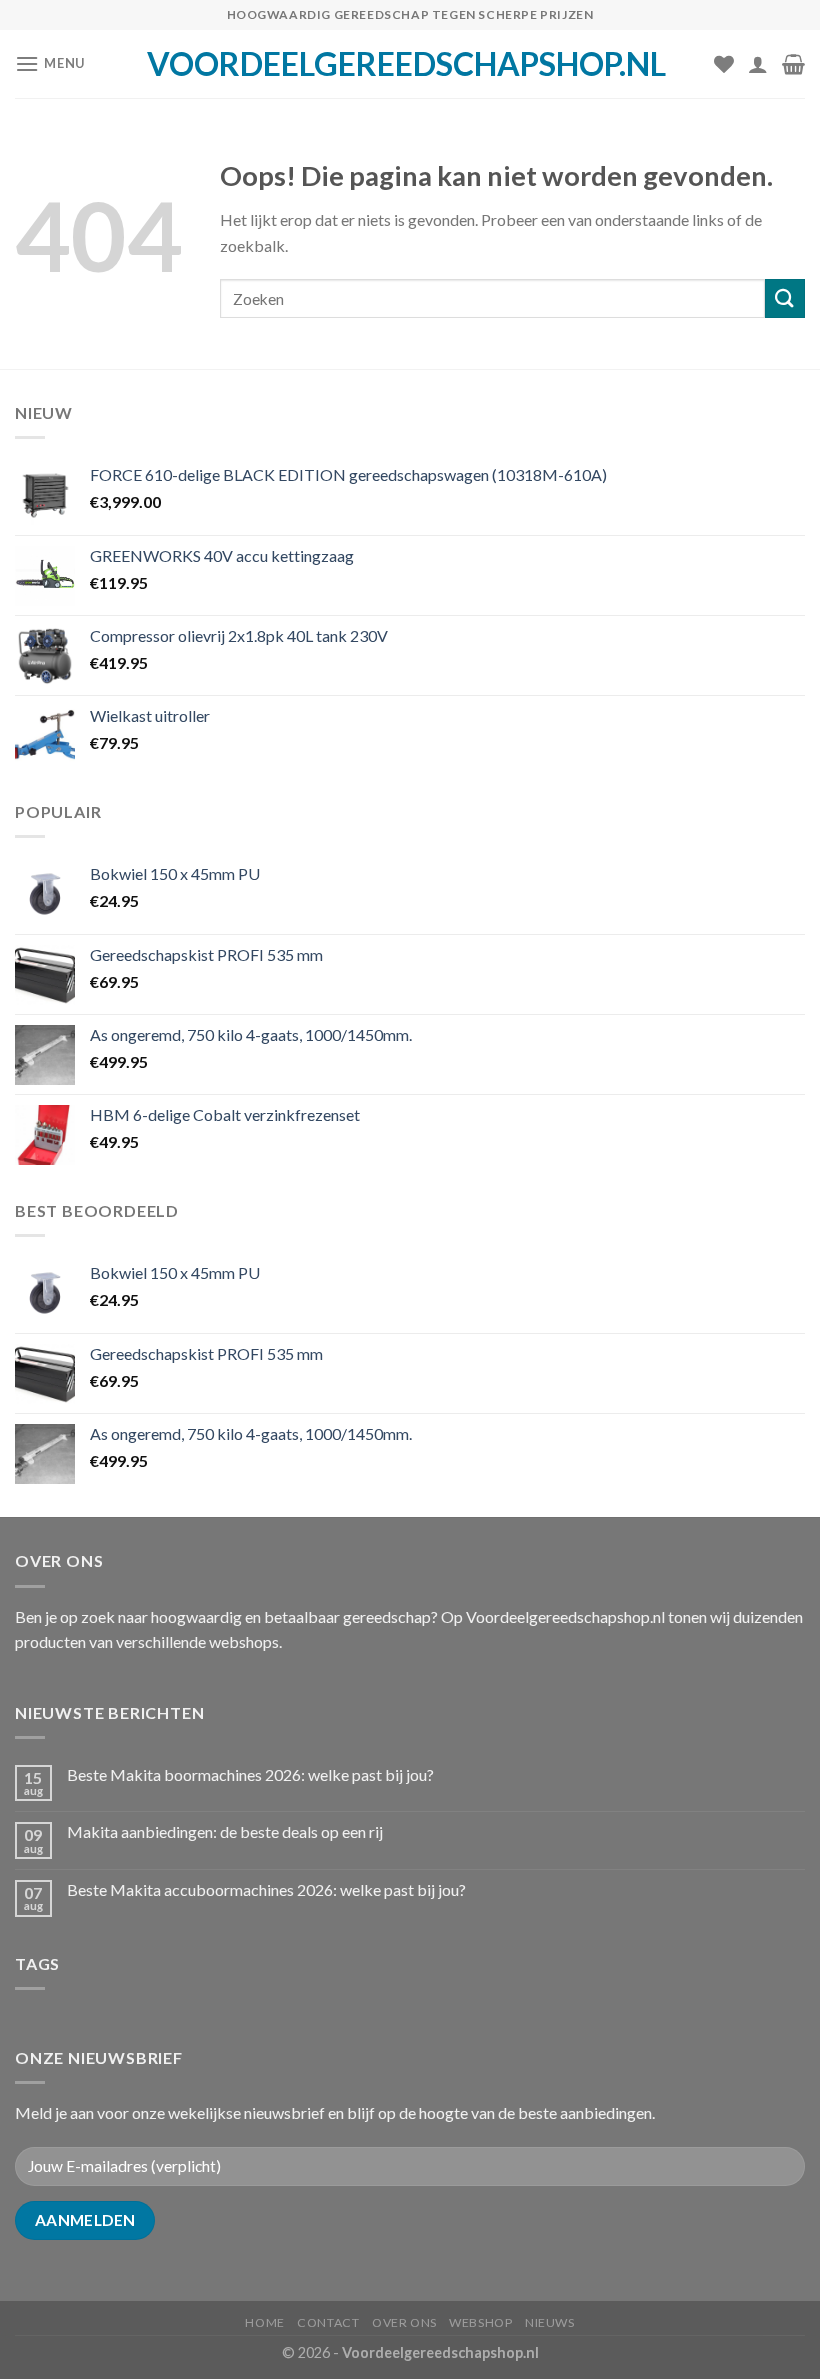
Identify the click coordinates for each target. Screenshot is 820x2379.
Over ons (404, 2322)
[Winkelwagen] (793, 64)
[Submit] (785, 298)
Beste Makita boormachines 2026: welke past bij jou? (250, 1774)
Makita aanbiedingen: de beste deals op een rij (225, 1831)
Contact (328, 2322)
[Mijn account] (758, 64)
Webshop (480, 2322)
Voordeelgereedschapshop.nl (406, 64)
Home (264, 2322)
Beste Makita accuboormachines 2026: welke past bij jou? (266, 1889)
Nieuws (550, 2322)
